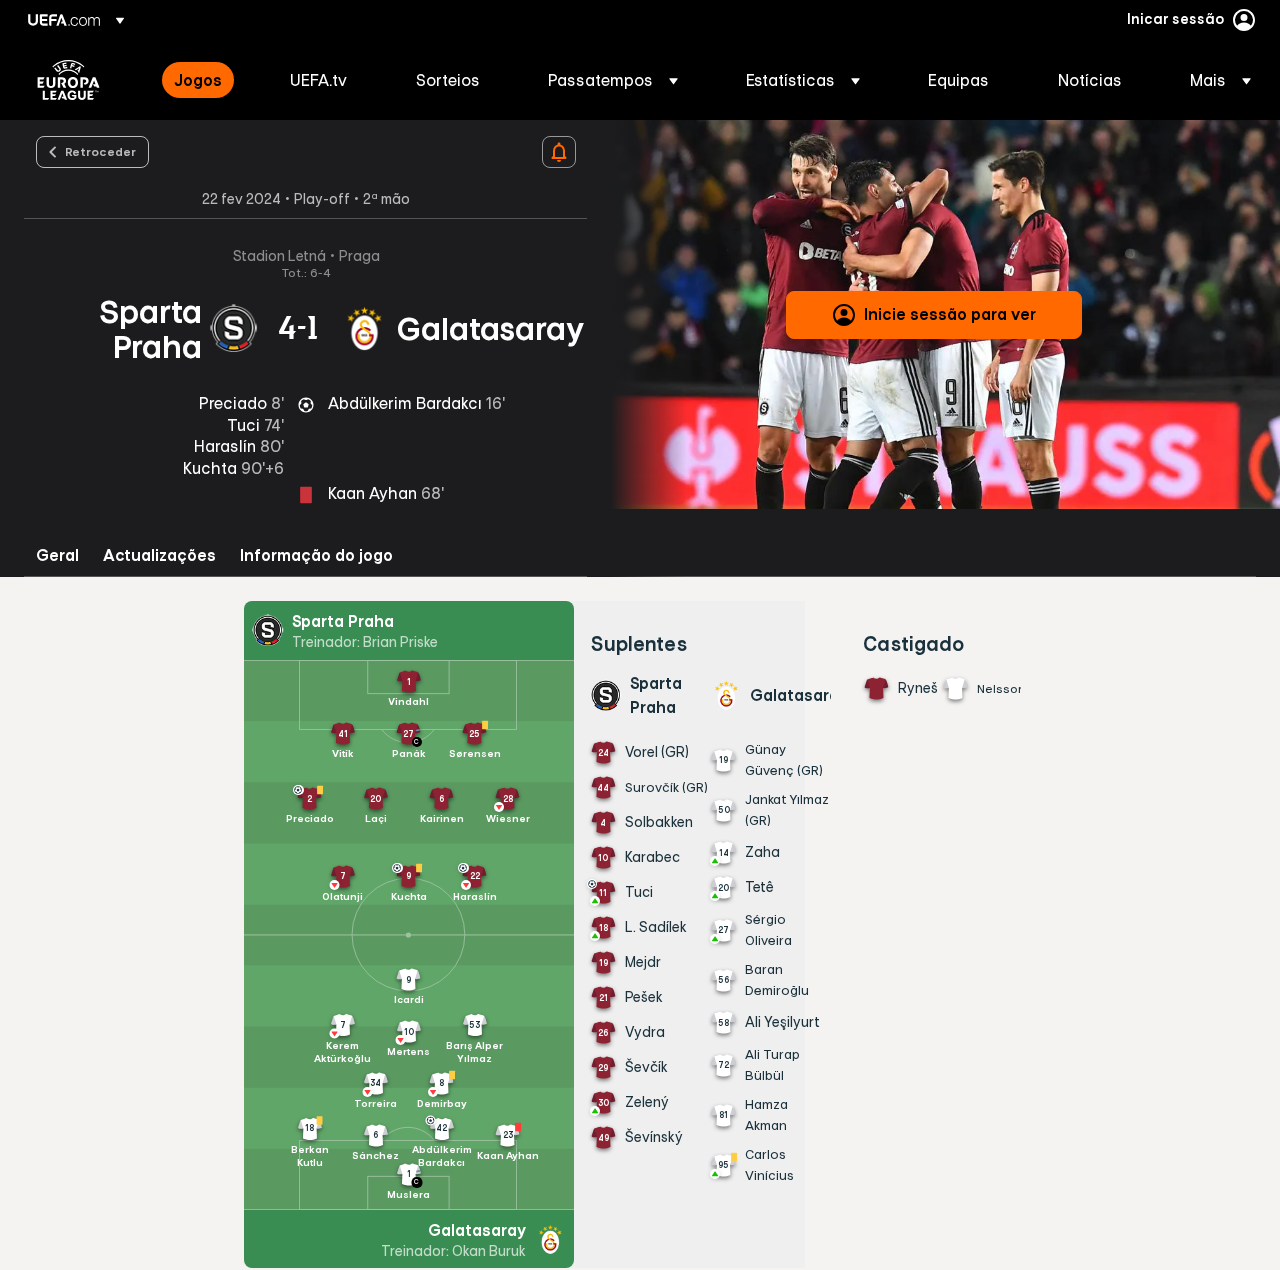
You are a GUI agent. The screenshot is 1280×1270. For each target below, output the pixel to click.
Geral (57, 555)
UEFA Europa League (68, 80)
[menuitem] (207, 80)
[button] (613, 80)
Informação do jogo (316, 555)
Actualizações (159, 555)
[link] (198, 80)
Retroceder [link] (100, 151)
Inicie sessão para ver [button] (950, 314)
